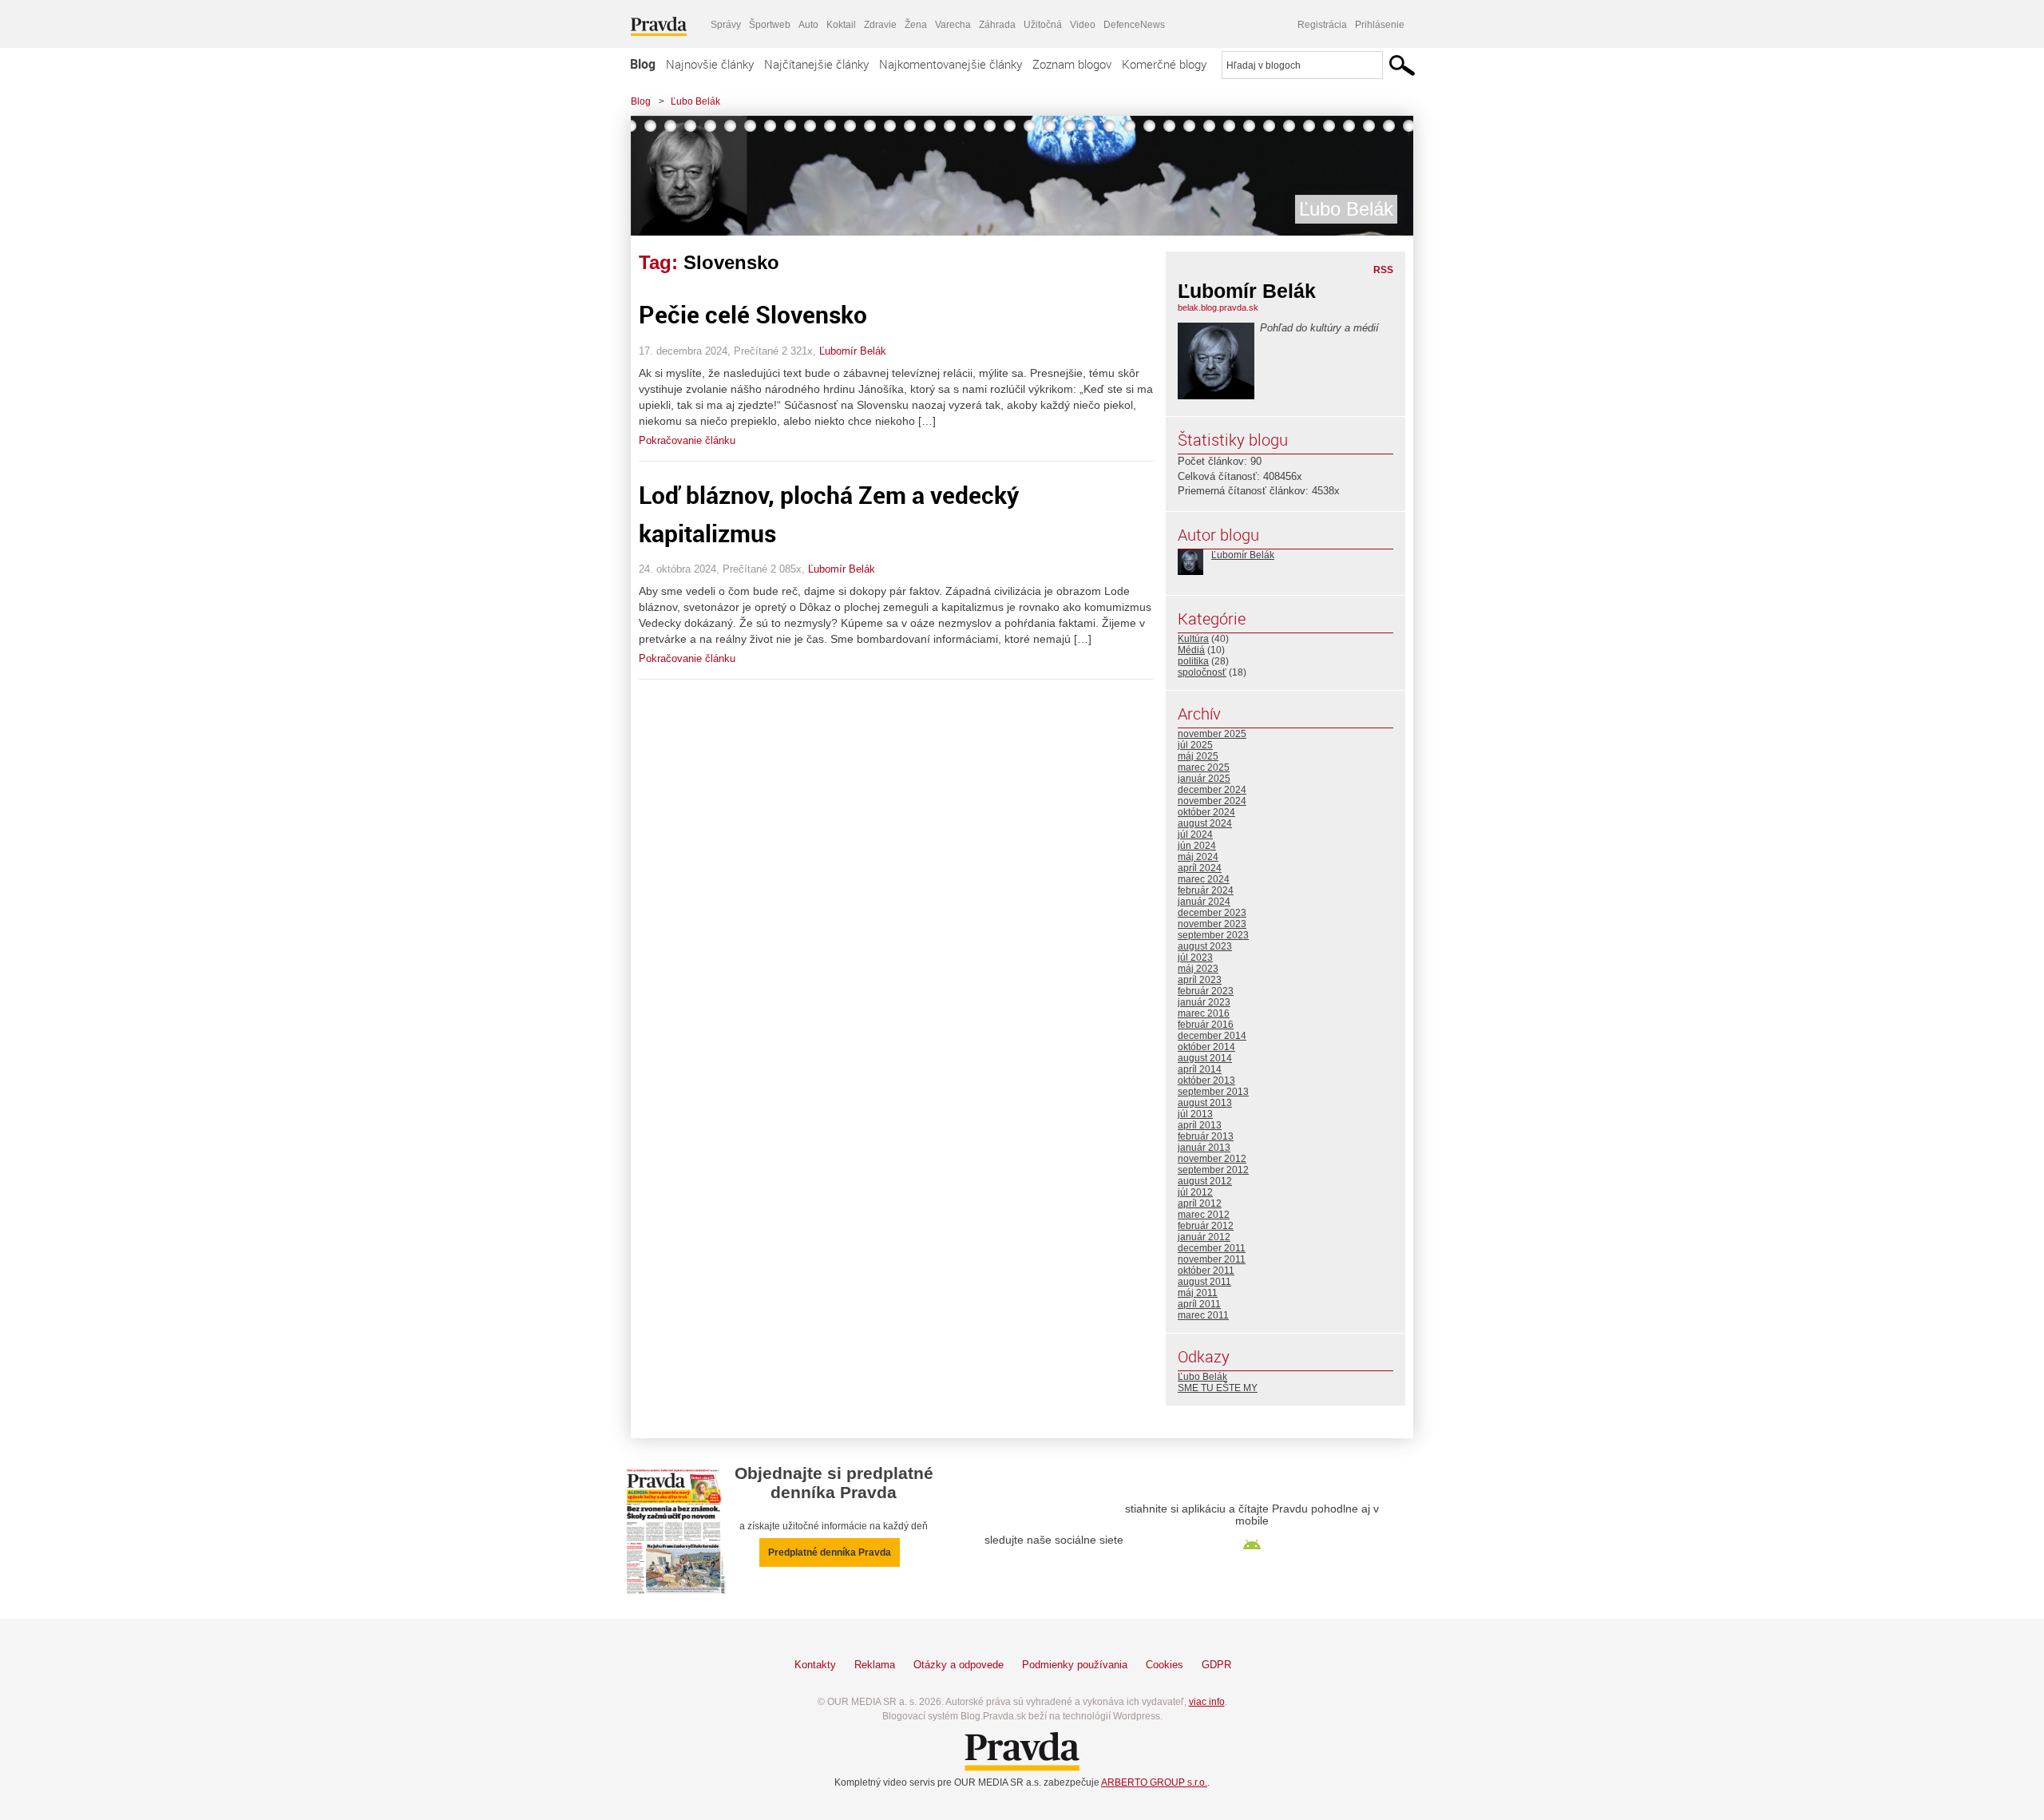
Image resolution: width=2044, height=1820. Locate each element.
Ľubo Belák (695, 101)
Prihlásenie (1380, 25)
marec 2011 (1203, 1315)
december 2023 (1212, 913)
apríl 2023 (1200, 980)
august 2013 (1205, 1103)
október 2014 (1206, 1047)
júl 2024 (1195, 835)
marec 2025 (1204, 767)
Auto (808, 25)
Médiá (1191, 650)
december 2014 (1212, 1036)
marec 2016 (1204, 1013)
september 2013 (1213, 1092)
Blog (643, 64)
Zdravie (880, 25)
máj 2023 (1198, 969)
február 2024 (1206, 890)
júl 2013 (1195, 1114)
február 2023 (1206, 991)
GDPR (1216, 1665)
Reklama (875, 1665)
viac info (1207, 1702)
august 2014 (1205, 1058)
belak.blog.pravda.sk (1218, 307)
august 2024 (1205, 823)
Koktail (841, 25)
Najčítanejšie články (816, 64)
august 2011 (1204, 1282)
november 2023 (1212, 924)
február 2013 (1206, 1136)
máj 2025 (1198, 756)
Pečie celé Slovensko (753, 314)
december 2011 (1212, 1248)
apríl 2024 (1200, 868)
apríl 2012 (1200, 1203)
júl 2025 (1195, 745)
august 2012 (1205, 1181)
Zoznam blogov (1072, 64)
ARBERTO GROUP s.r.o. (1154, 1782)
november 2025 (1212, 734)
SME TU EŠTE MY (1218, 1388)
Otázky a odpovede (959, 1665)
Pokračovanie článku (687, 440)
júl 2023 (1195, 958)
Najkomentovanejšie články (951, 64)
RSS (1383, 270)
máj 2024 (1198, 857)
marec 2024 (1204, 879)
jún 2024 (1197, 846)
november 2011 (1212, 1259)
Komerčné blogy (1164, 64)
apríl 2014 (1200, 1069)
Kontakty (815, 1665)
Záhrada (997, 25)
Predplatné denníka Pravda (830, 1552)
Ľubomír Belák (853, 351)
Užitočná (1043, 25)
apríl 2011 (1199, 1304)
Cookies (1165, 1665)
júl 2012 (1195, 1192)
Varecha (953, 25)
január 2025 (1204, 779)
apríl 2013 (1200, 1125)
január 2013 (1204, 1148)
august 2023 (1205, 946)
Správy (726, 25)
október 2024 (1206, 812)
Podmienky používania (1075, 1665)
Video (1083, 25)
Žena (916, 25)
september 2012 (1213, 1170)
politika (1193, 661)
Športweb (770, 25)
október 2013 (1206, 1081)
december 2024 (1212, 790)
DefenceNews (1134, 25)
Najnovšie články (710, 64)
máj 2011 (1198, 1293)
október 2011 (1206, 1271)
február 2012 (1206, 1226)
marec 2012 (1204, 1215)
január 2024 (1204, 902)
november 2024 (1212, 801)
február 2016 (1206, 1025)
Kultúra (1193, 639)
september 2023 (1213, 935)
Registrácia (1322, 25)
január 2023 (1204, 1002)
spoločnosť (1202, 672)
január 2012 (1204, 1237)
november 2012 (1212, 1159)
